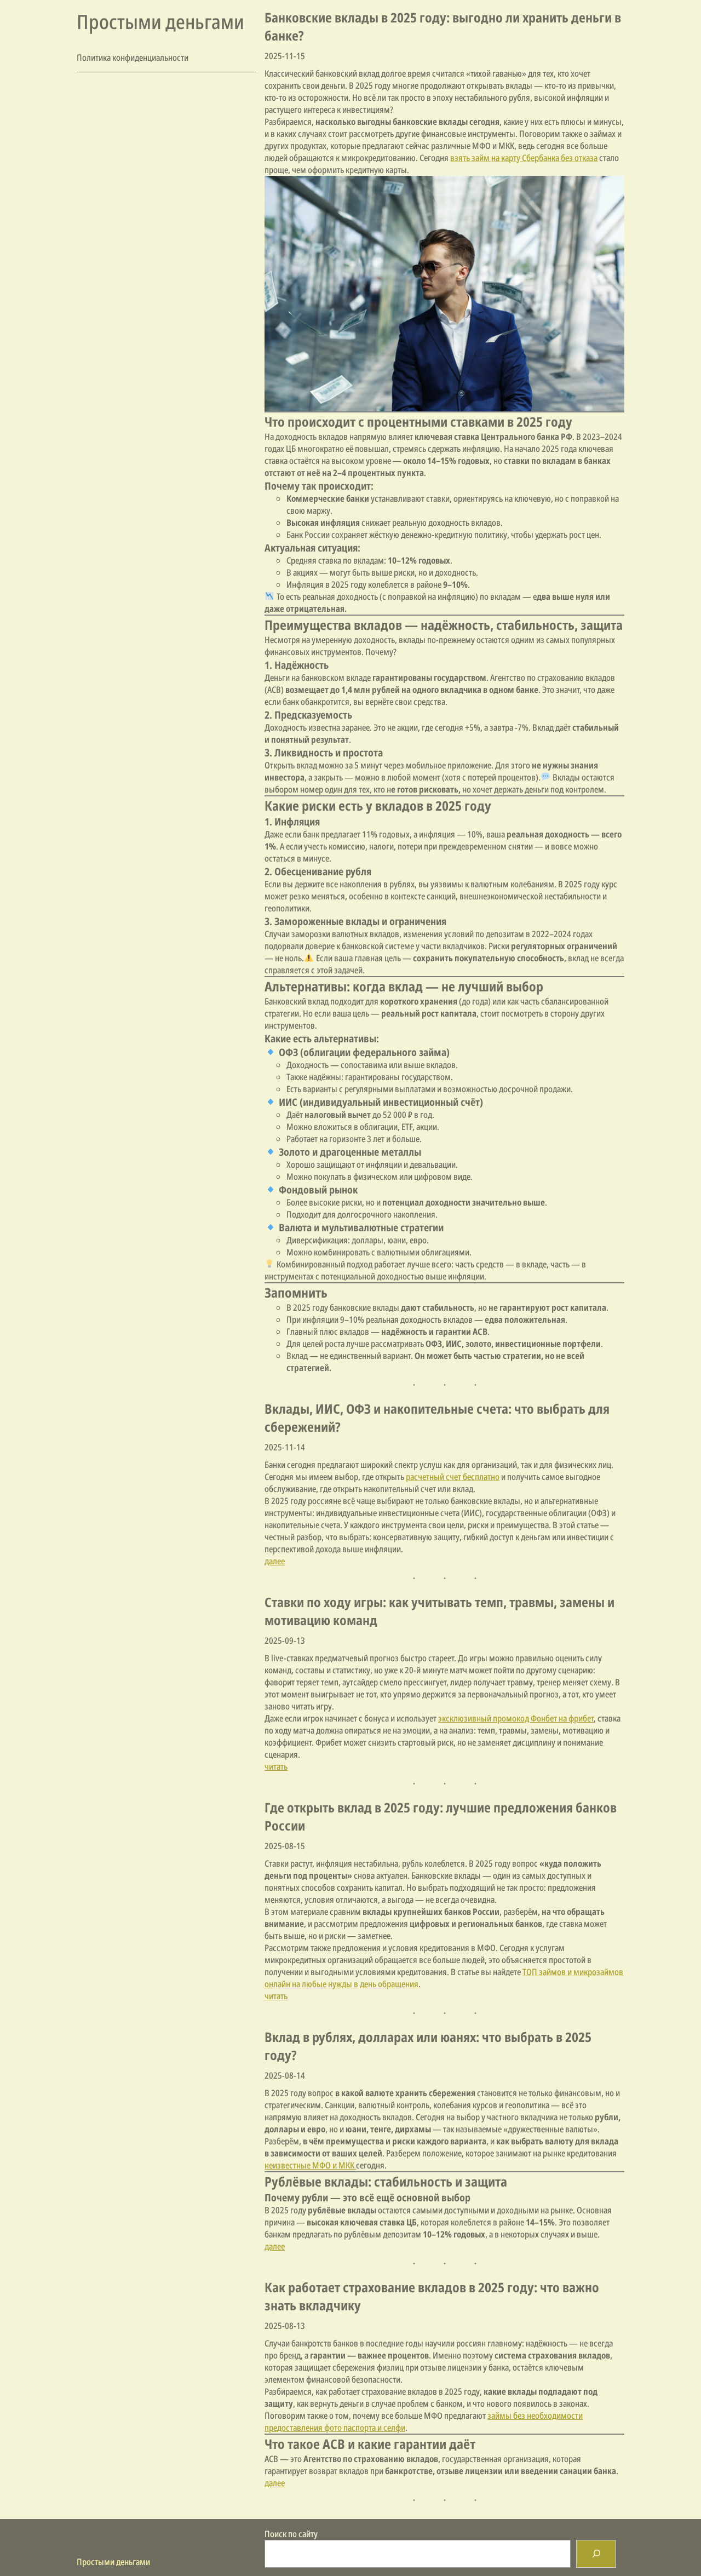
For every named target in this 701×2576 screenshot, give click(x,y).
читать (276, 1766)
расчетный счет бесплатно (453, 1477)
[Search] (596, 2554)
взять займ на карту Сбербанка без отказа (524, 158)
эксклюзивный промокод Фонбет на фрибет (516, 1718)
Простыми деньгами (160, 22)
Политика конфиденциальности (133, 58)
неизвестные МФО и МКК (310, 2165)
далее (275, 1561)
